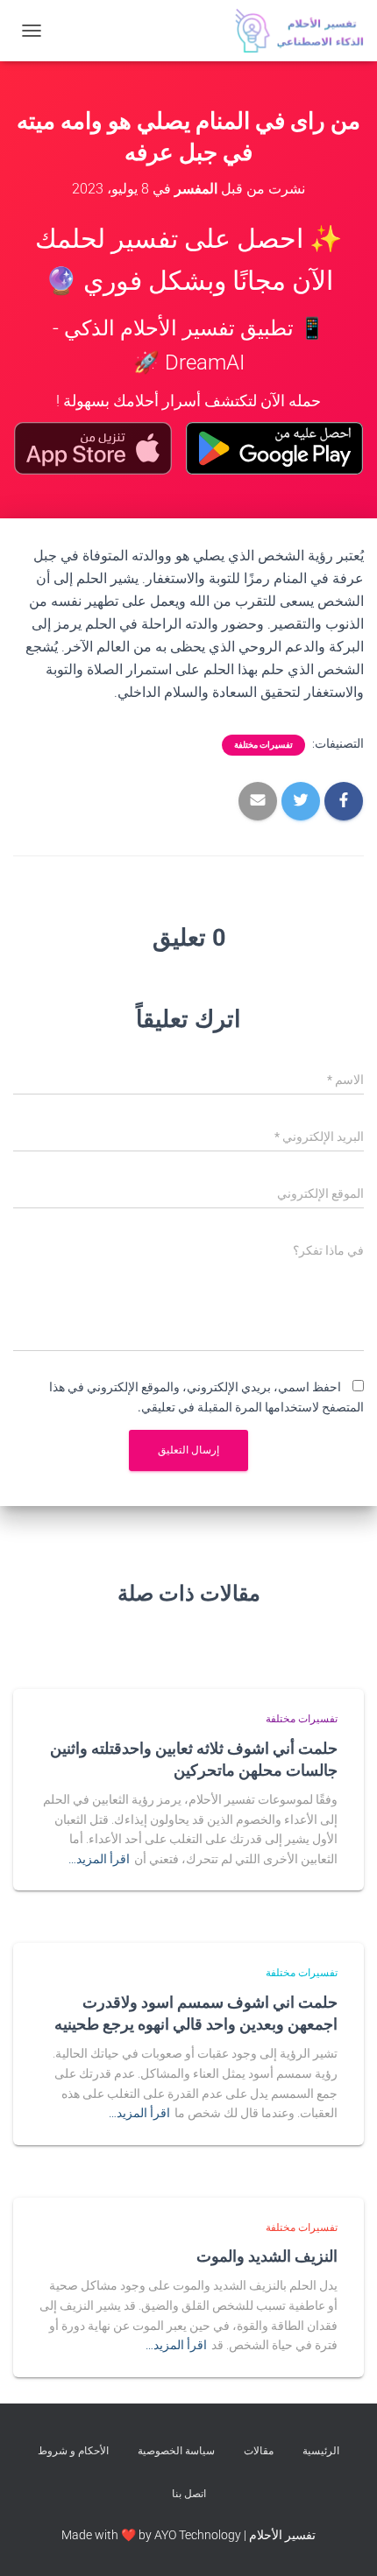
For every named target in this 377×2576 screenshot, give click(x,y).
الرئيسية (321, 2451)
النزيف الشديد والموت (267, 2256)
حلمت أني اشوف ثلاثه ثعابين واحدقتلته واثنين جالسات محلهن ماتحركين (194, 1759)
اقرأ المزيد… (99, 1859)
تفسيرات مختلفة (263, 745)
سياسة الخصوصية (176, 2451)
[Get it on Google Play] (275, 448)
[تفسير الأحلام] (293, 31)
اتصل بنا (189, 2494)
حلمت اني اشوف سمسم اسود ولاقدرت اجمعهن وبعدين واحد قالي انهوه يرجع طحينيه (196, 2013)
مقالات (259, 2451)
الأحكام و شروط (73, 2451)
